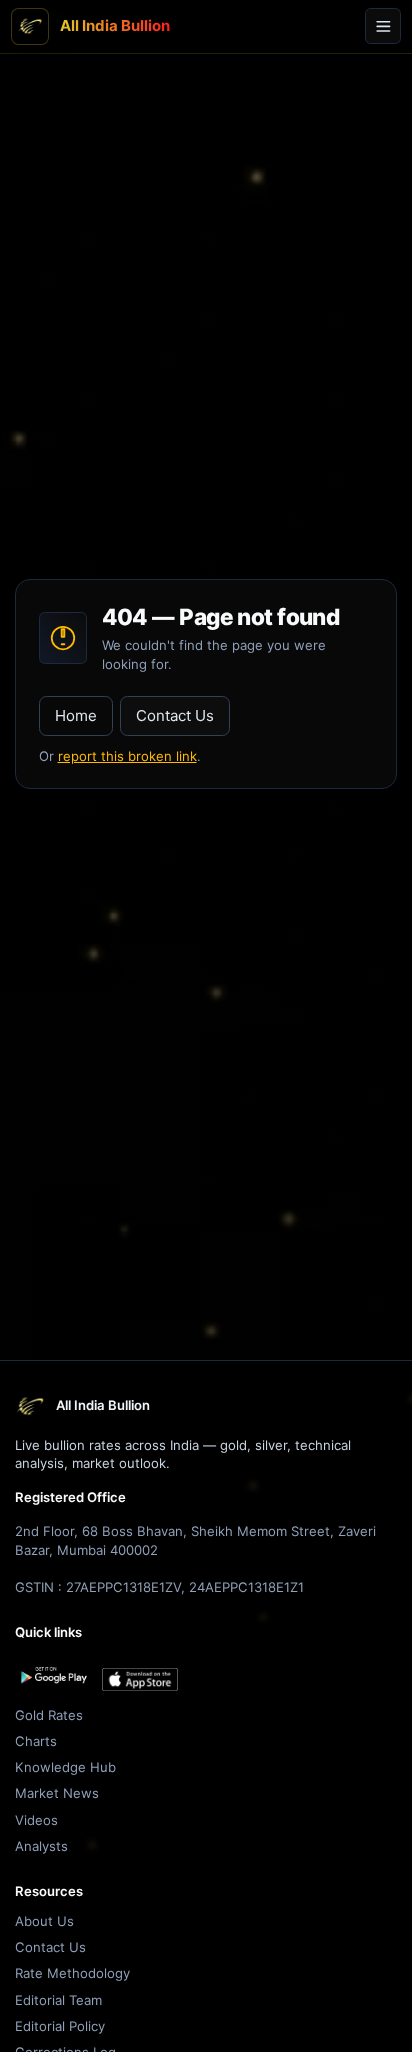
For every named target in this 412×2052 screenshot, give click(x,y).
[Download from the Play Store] (53, 1675)
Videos (36, 1820)
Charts (36, 1741)
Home (76, 715)
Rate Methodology (72, 1973)
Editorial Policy (60, 2026)
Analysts (41, 1846)
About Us (44, 1921)
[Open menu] (383, 26)
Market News (57, 1793)
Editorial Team (58, 2000)
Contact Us (175, 715)
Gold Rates (49, 1715)
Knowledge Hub (65, 1767)
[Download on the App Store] (140, 1679)
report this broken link (127, 756)
